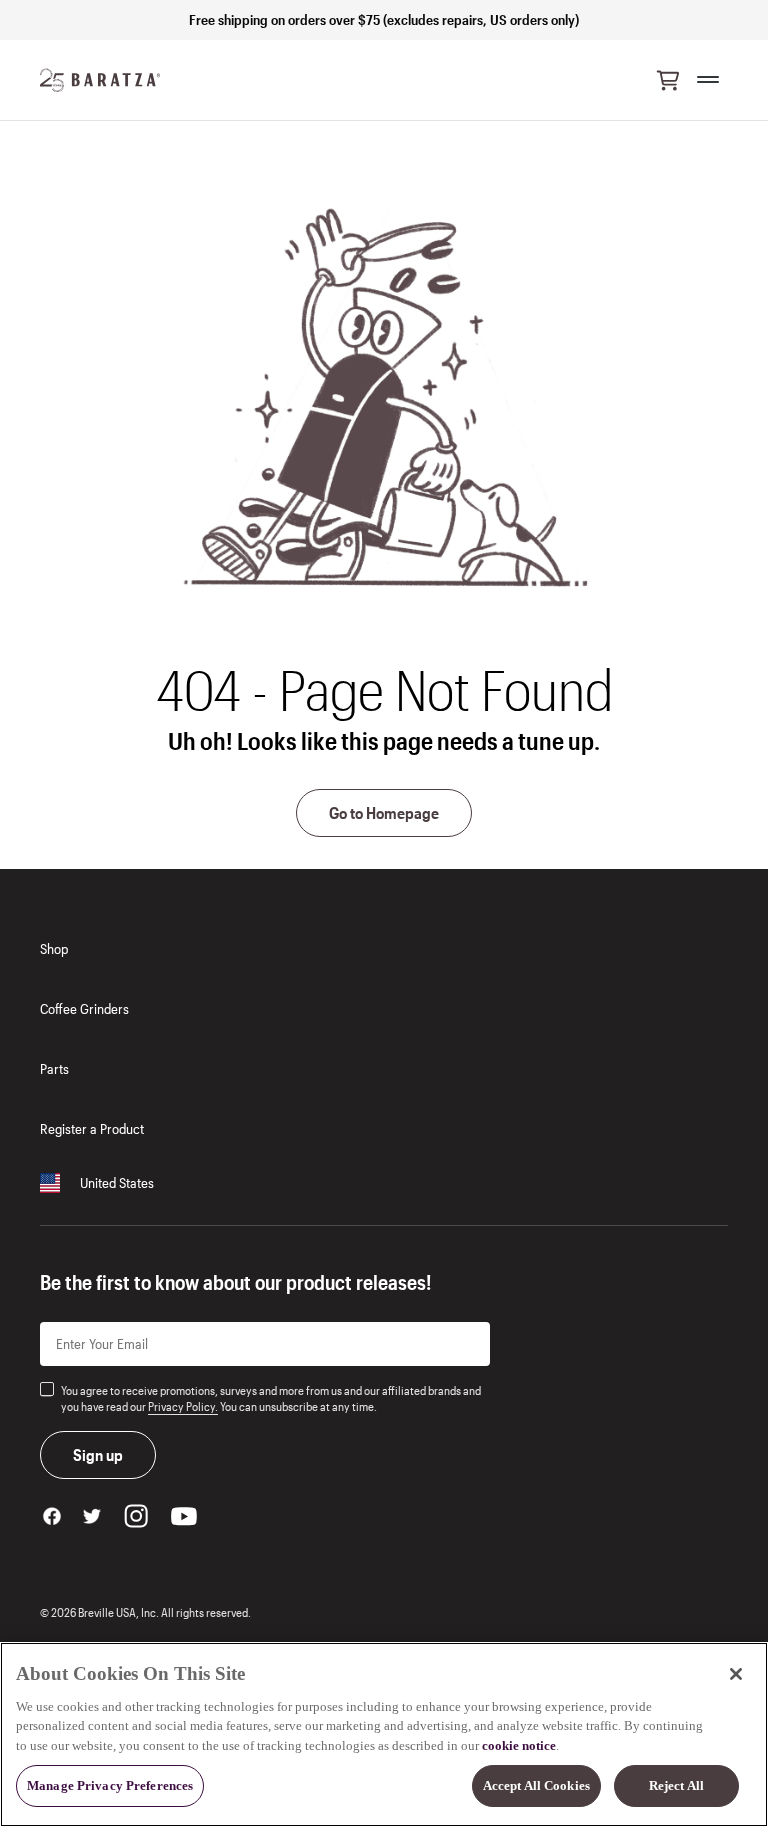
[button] (668, 80)
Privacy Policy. (183, 1406)
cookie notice (519, 1745)
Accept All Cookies (536, 1785)
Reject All (676, 1785)
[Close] (736, 1674)
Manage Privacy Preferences (110, 1785)
